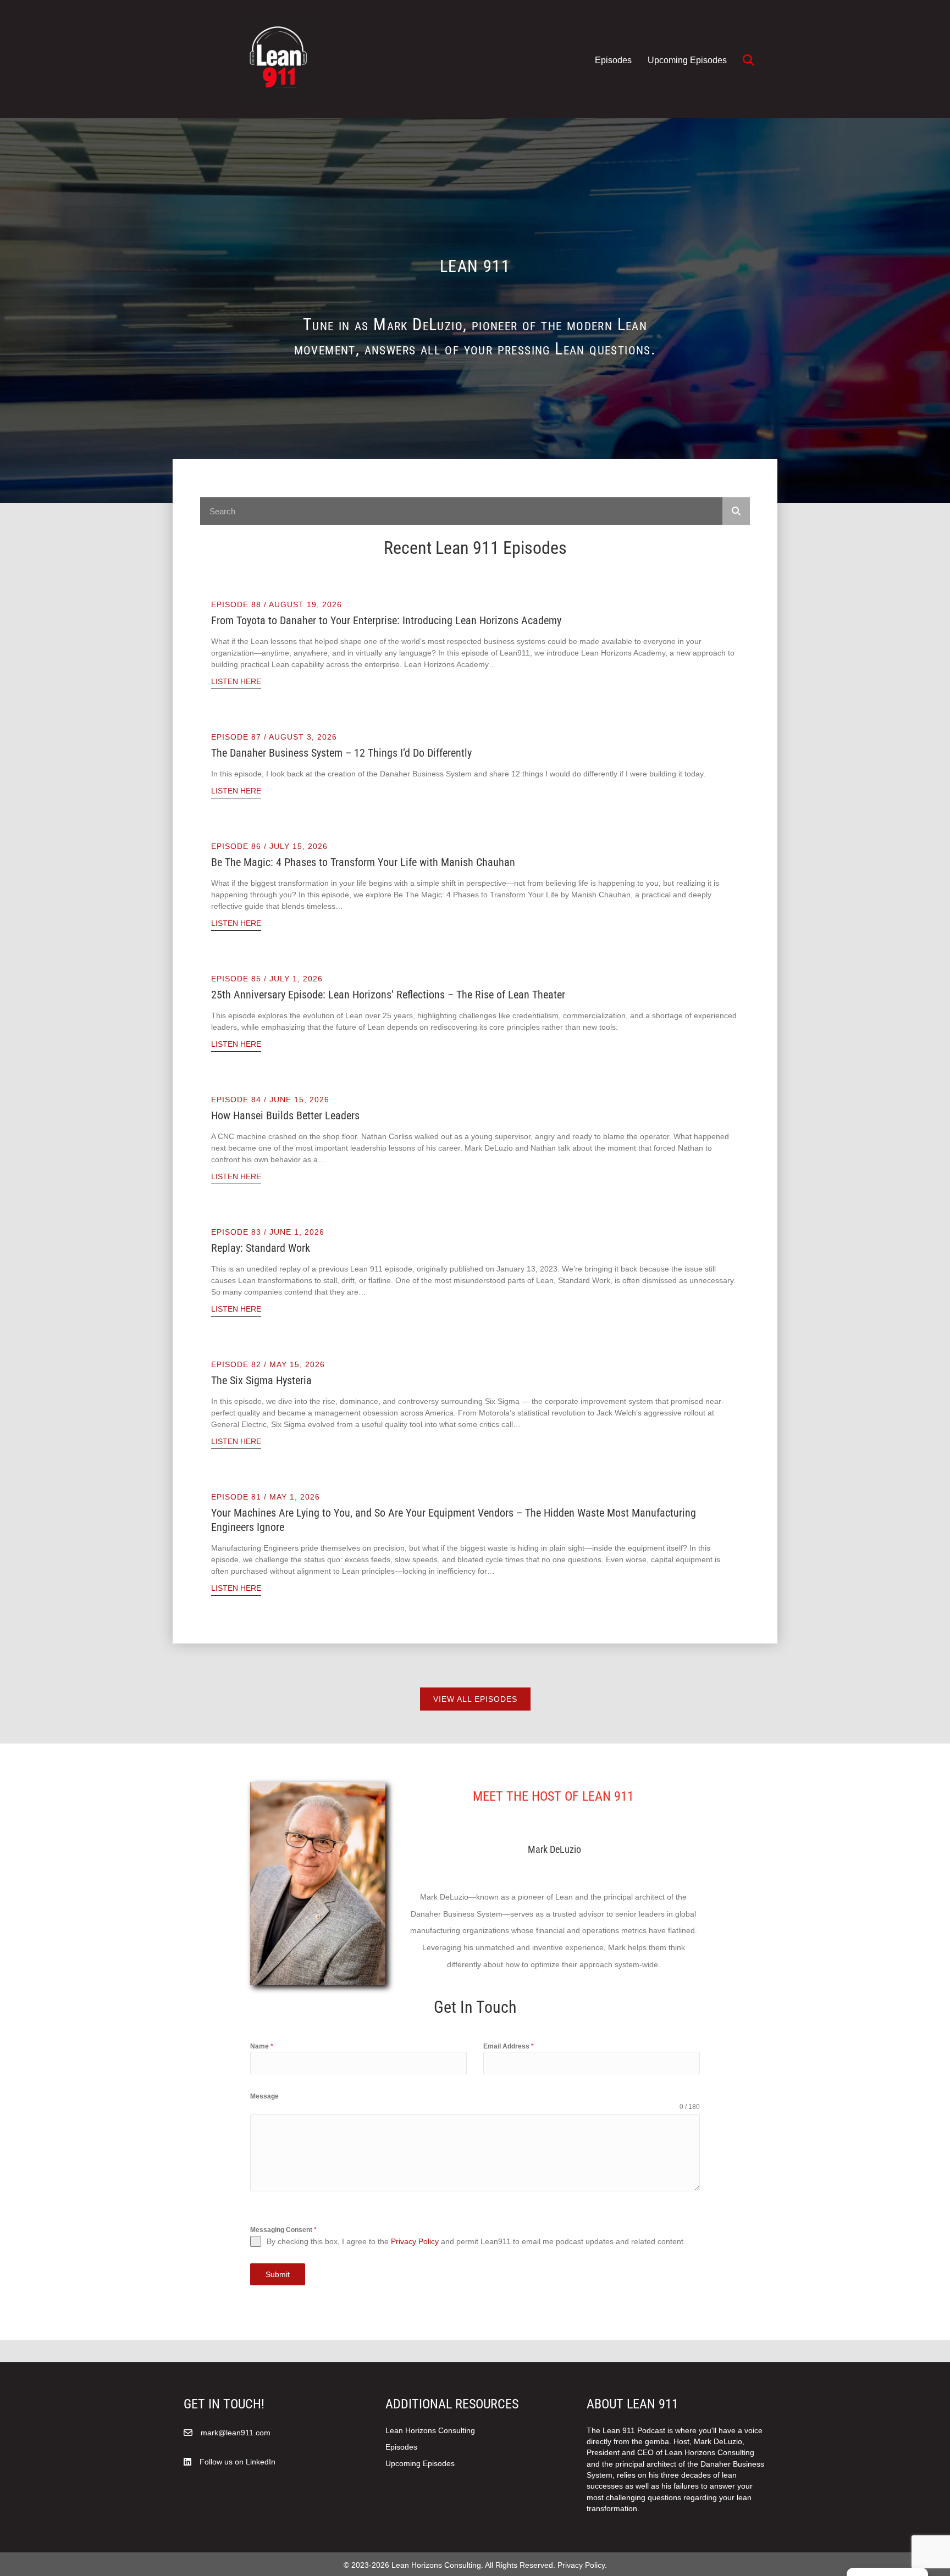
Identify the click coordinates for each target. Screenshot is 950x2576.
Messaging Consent (283, 2230)
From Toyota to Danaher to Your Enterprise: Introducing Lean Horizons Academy (386, 620)
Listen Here (236, 681)
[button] (751, 61)
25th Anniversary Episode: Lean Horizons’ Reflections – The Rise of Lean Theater (388, 995)
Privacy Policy (415, 2241)
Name (262, 2046)
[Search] (736, 511)
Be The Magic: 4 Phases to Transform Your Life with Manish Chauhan (363, 862)
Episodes (613, 60)
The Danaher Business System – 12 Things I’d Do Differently (341, 753)
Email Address (509, 2046)
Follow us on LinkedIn (237, 2462)
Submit (278, 2274)
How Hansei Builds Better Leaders (285, 1115)
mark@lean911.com (236, 2433)
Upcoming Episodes (687, 60)
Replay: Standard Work (261, 1248)
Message (264, 2096)
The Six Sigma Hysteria (261, 1380)
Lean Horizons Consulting (430, 2430)
